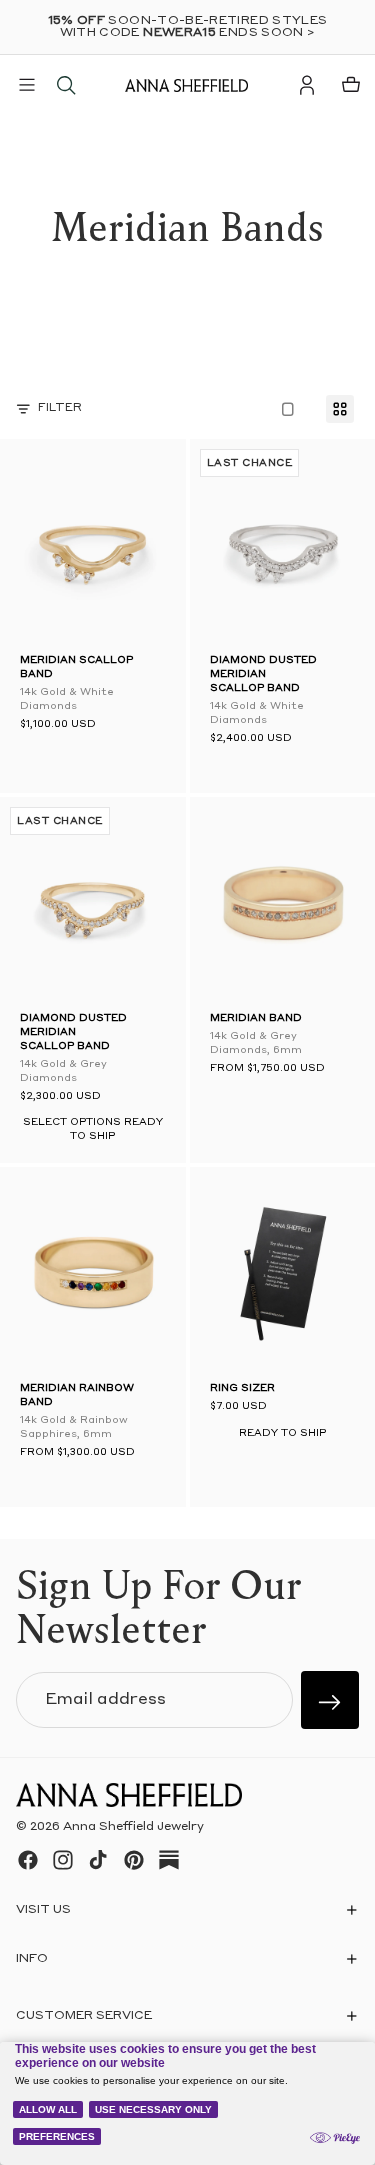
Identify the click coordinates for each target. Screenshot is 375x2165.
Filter (60, 408)
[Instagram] (63, 1860)
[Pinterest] (134, 1860)
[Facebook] (28, 1860)
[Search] (66, 85)
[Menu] (27, 85)
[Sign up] (330, 1700)
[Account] (307, 85)
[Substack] (169, 1860)
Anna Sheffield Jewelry (133, 1827)
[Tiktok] (98, 1860)
